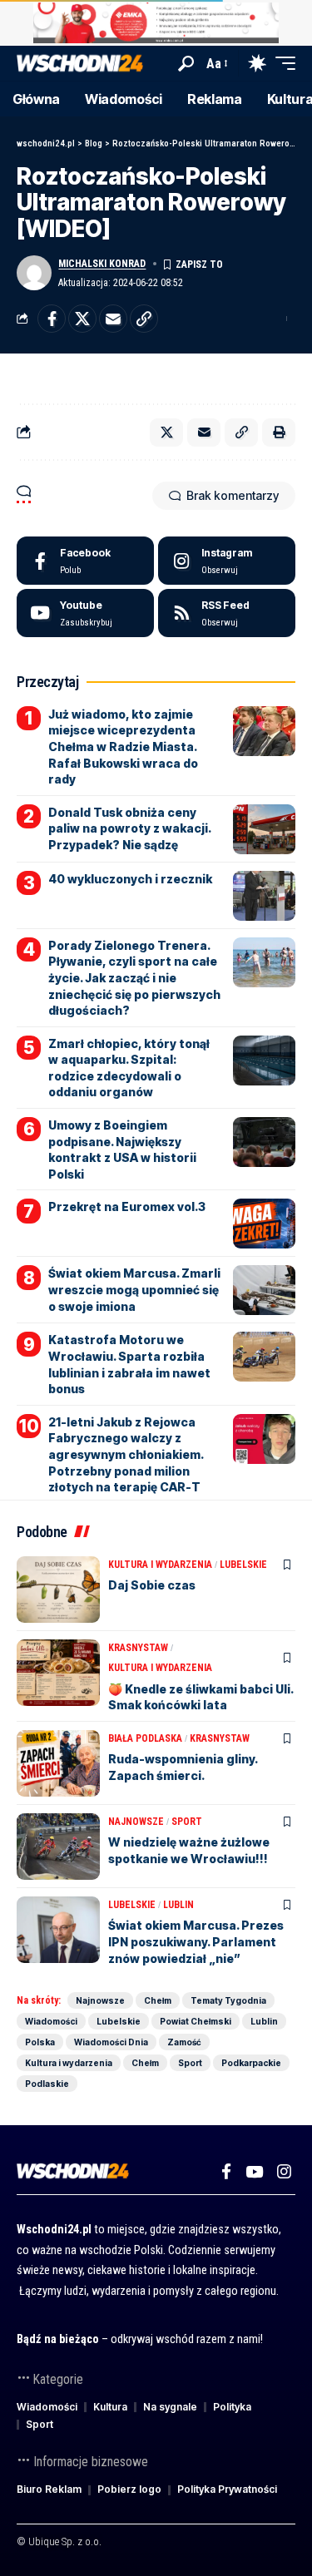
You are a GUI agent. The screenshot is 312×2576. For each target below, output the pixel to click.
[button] (186, 64)
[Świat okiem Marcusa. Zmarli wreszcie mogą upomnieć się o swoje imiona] (264, 1290)
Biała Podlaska (145, 1738)
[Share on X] (82, 319)
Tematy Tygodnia (228, 2000)
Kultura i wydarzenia (160, 1565)
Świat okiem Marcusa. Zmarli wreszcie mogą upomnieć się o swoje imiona (134, 1289)
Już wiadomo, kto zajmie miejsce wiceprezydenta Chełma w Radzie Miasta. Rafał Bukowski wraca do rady (123, 747)
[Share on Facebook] (52, 319)
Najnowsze (136, 1822)
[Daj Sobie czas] (58, 1590)
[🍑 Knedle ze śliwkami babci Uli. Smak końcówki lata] (58, 1673)
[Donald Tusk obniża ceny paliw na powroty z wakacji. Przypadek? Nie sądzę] (264, 829)
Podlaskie (47, 2084)
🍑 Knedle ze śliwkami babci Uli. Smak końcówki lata (201, 1697)
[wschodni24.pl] (80, 64)
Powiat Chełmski (196, 2021)
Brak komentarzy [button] (233, 495)
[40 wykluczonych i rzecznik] (264, 896)
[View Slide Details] (156, 23)
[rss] (227, 613)
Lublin (178, 1905)
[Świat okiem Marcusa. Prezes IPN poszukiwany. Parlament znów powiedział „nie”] (58, 1930)
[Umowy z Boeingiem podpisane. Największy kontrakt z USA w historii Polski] (264, 1142)
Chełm (158, 2000)
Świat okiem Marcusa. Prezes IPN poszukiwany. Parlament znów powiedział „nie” (196, 1941)
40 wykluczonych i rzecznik (130, 879)
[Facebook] (85, 561)
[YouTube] (254, 2172)
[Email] (113, 319)
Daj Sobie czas (152, 1585)
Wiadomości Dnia (111, 2042)
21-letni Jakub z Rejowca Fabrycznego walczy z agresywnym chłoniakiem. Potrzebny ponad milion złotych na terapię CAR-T (126, 1454)
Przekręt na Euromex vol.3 (127, 1206)
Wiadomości (51, 2021)
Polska (40, 2042)
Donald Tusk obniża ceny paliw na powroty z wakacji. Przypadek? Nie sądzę (130, 828)
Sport (187, 1822)
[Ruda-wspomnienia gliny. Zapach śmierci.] (58, 1763)
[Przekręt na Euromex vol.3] (264, 1224)
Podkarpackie (251, 2063)
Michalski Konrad (102, 264)
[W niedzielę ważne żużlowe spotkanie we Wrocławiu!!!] (58, 1847)
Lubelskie (243, 1565)
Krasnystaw (138, 1648)
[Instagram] (227, 561)
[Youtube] (85, 613)
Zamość (184, 2042)
